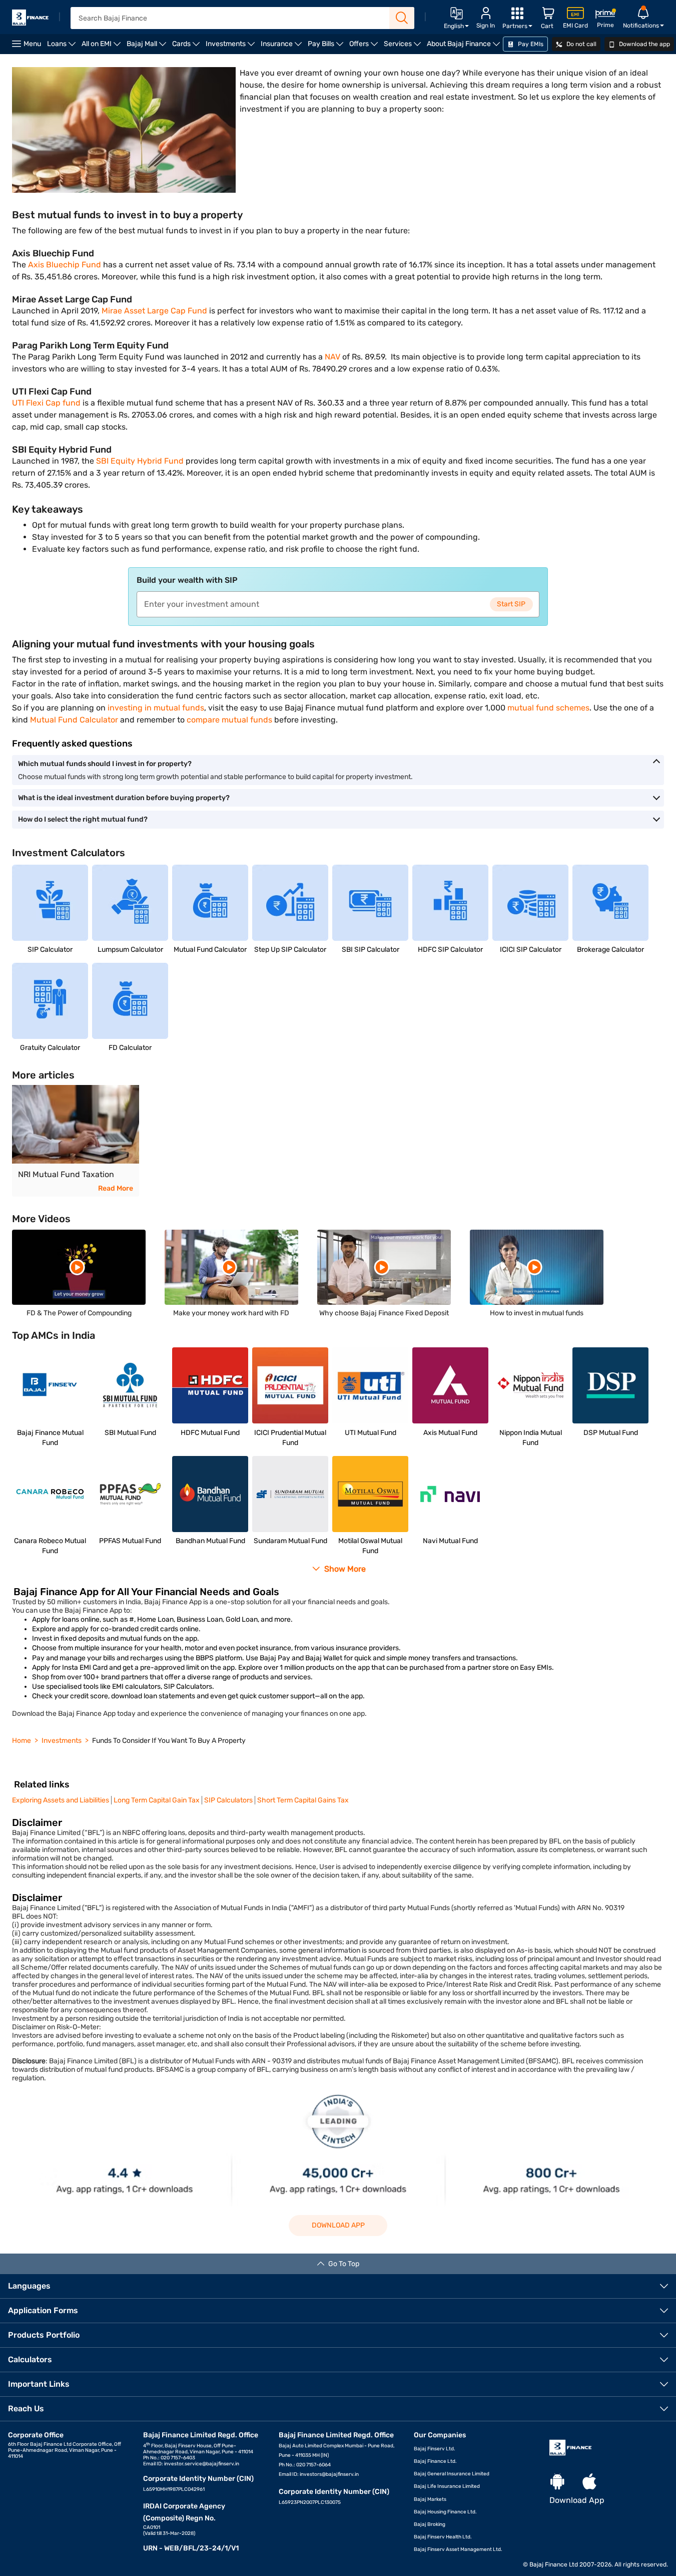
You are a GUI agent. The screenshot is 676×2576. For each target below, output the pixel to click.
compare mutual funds (229, 720)
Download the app (644, 44)
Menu (32, 44)
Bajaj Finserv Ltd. (435, 2449)
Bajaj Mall (148, 47)
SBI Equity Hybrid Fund (140, 461)
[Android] (557, 2482)
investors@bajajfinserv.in (329, 2474)
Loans (63, 47)
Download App (338, 2225)
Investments (232, 47)
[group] (76, 1141)
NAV (332, 357)
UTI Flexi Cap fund (46, 403)
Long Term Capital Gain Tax (157, 1800)
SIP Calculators (228, 1800)
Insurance (283, 47)
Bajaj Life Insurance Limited (447, 2486)
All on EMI (103, 47)
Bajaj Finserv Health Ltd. (443, 2537)
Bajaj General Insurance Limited (452, 2474)
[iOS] (589, 2482)
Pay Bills (327, 47)
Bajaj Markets (430, 2499)
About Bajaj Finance (465, 47)
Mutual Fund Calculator (74, 720)
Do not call (581, 44)
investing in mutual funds (156, 708)
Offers (365, 47)
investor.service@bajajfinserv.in (202, 2464)
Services (404, 47)
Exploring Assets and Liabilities (61, 1800)
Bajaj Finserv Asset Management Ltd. (458, 2549)
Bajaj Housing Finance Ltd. (445, 2512)
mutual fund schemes (547, 708)
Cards (187, 47)
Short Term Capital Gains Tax (303, 1800)
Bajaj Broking (430, 2524)
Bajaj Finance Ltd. (435, 2461)
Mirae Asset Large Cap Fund (154, 311)
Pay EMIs (530, 44)
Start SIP (511, 604)
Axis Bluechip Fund (65, 265)
